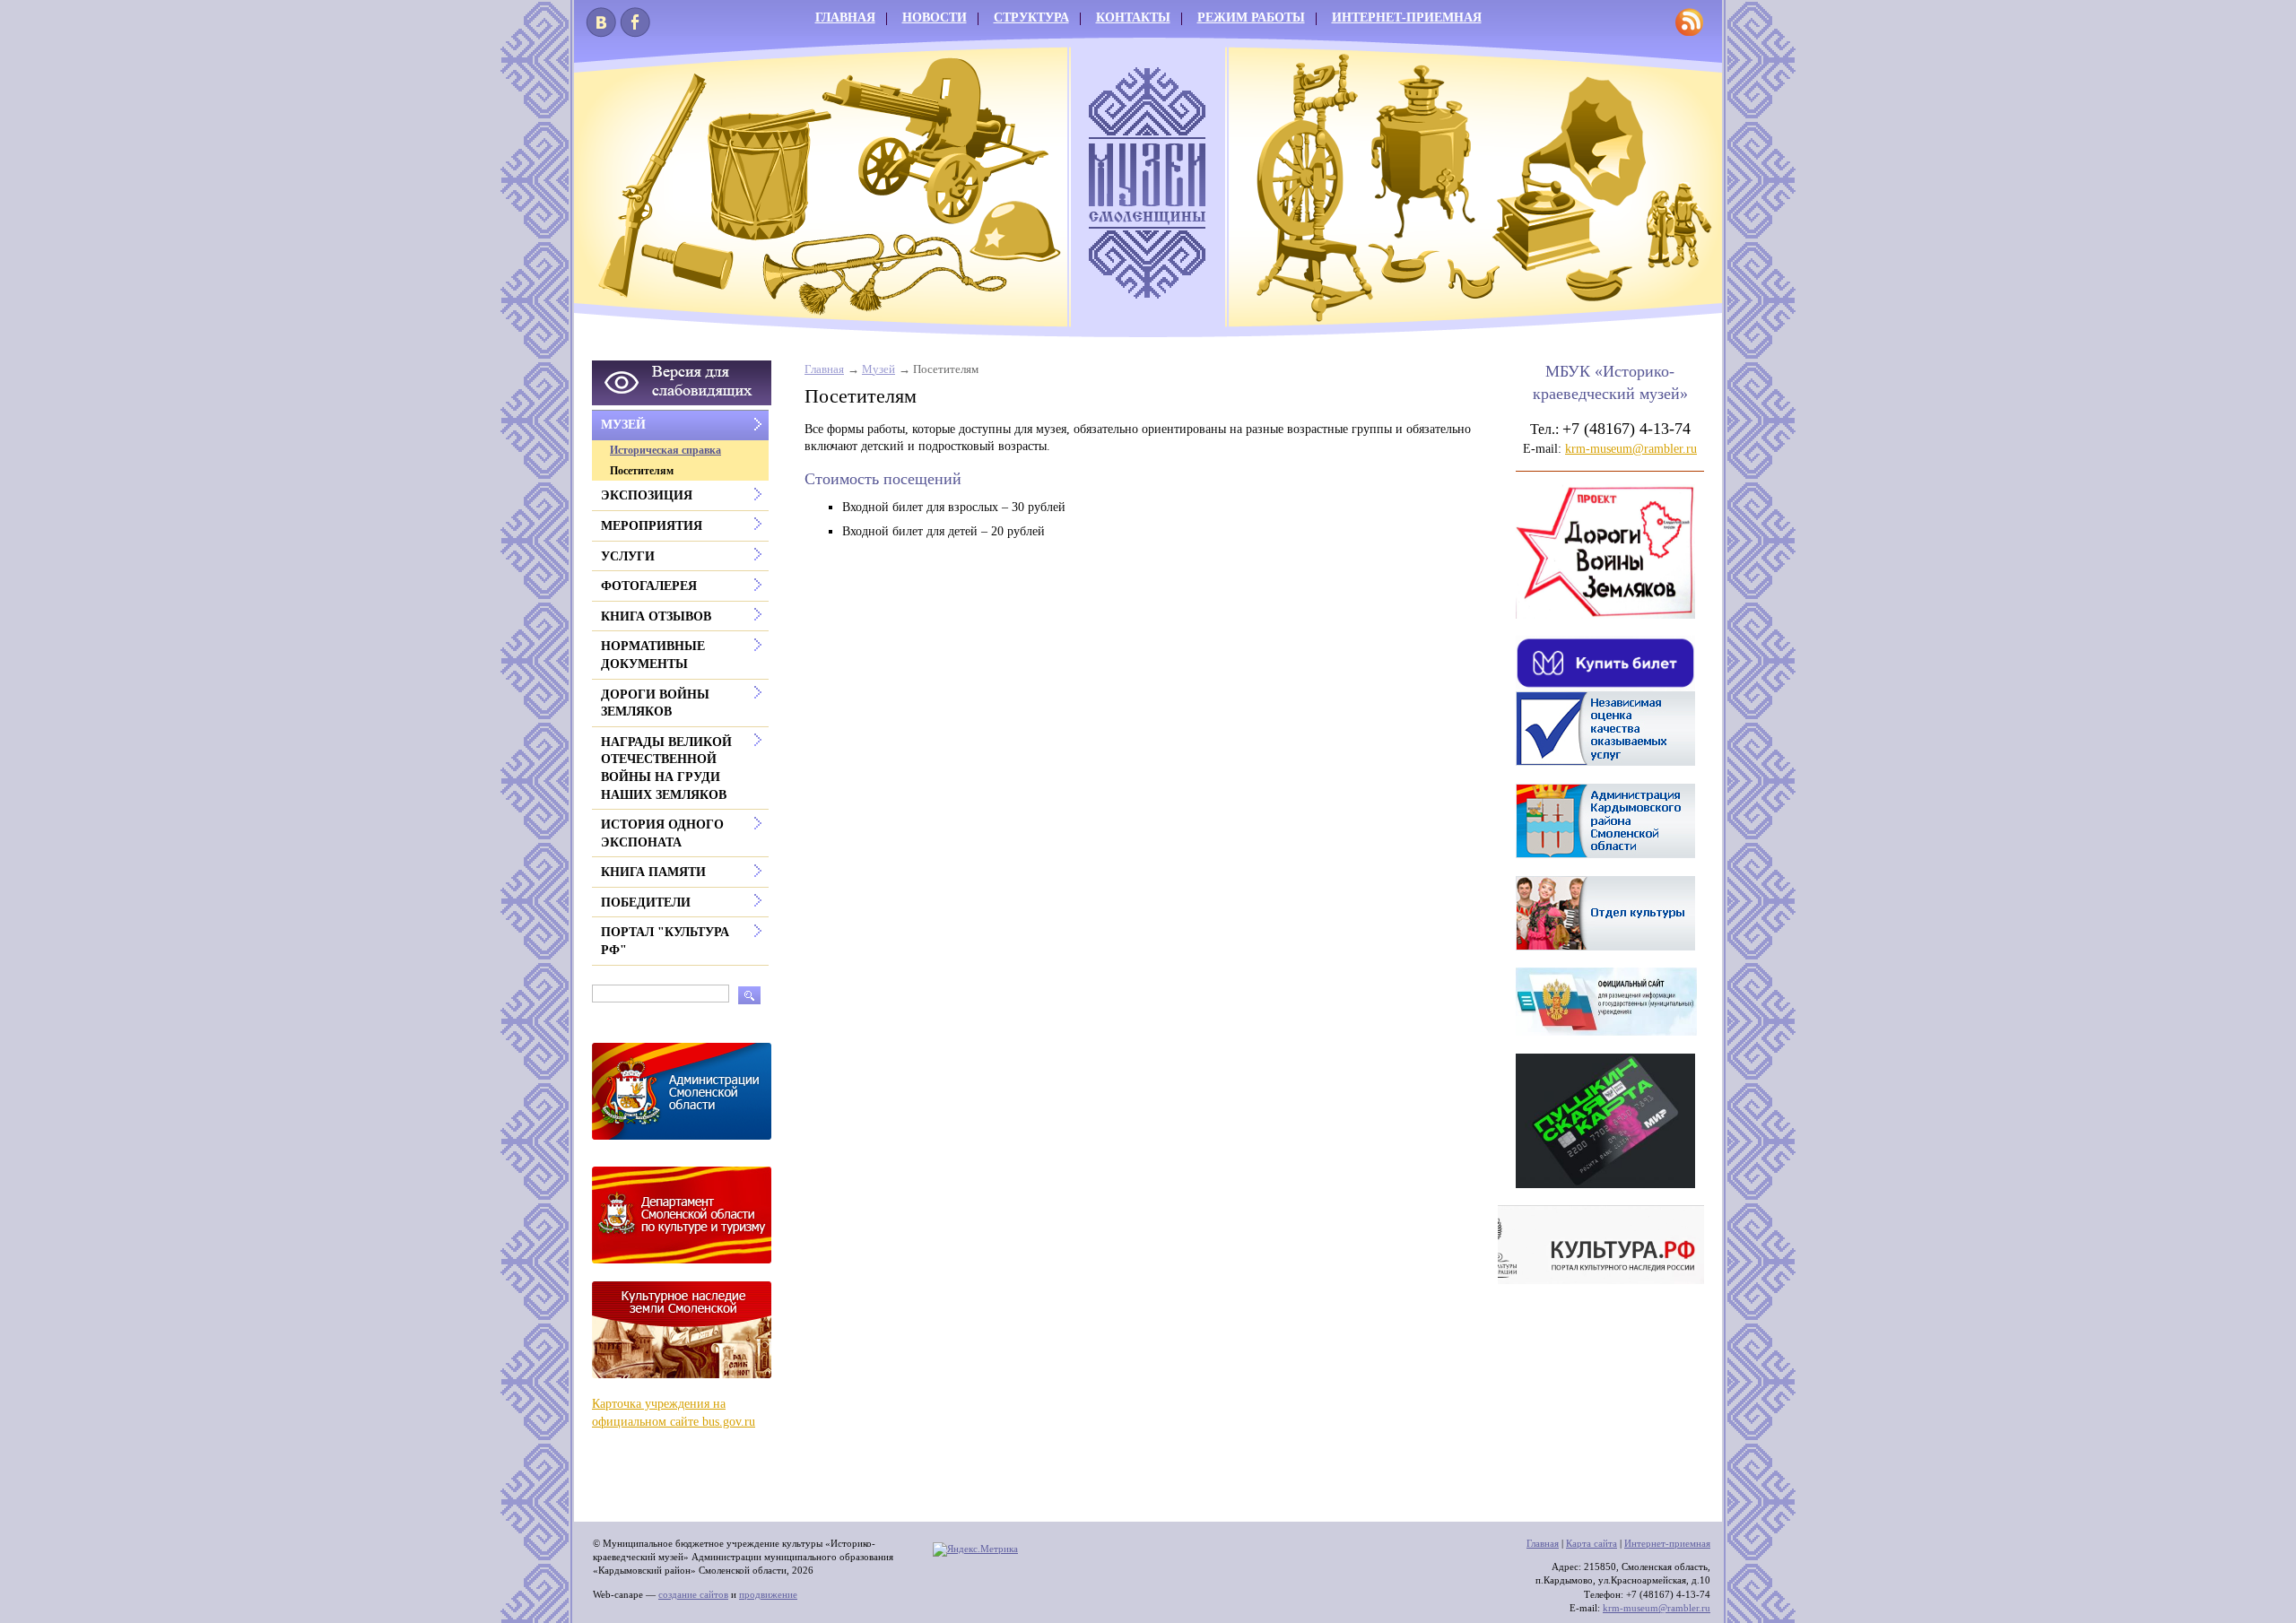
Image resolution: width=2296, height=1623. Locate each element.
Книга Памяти (653, 872)
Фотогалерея (649, 586)
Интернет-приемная (1407, 17)
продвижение (768, 1594)
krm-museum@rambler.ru (1631, 449)
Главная (845, 17)
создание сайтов (693, 1594)
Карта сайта (1592, 1543)
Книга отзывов (656, 616)
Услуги (628, 556)
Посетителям (642, 471)
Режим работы (1251, 17)
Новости (935, 17)
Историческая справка (665, 450)
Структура (1031, 17)
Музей (878, 369)
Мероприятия (652, 526)
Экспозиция (647, 495)
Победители (646, 903)
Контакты (1133, 17)
